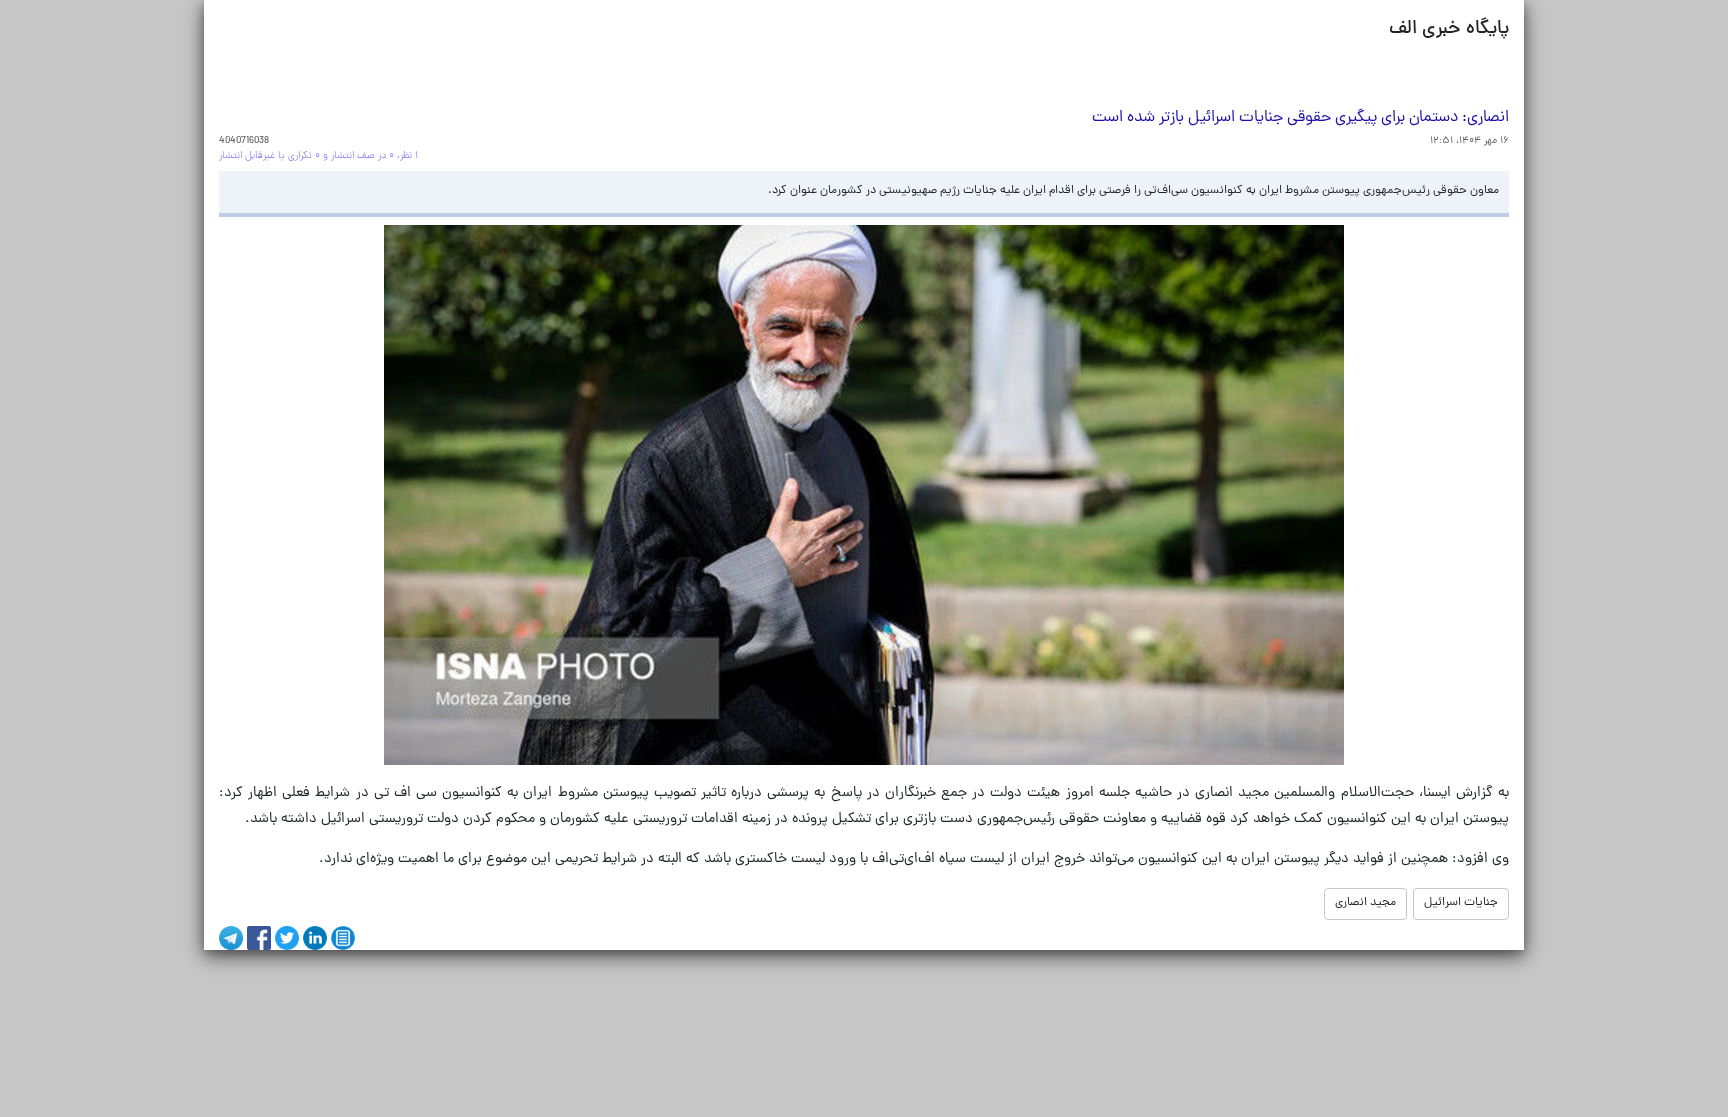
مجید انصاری (1365, 903)
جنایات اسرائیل (1461, 903)
